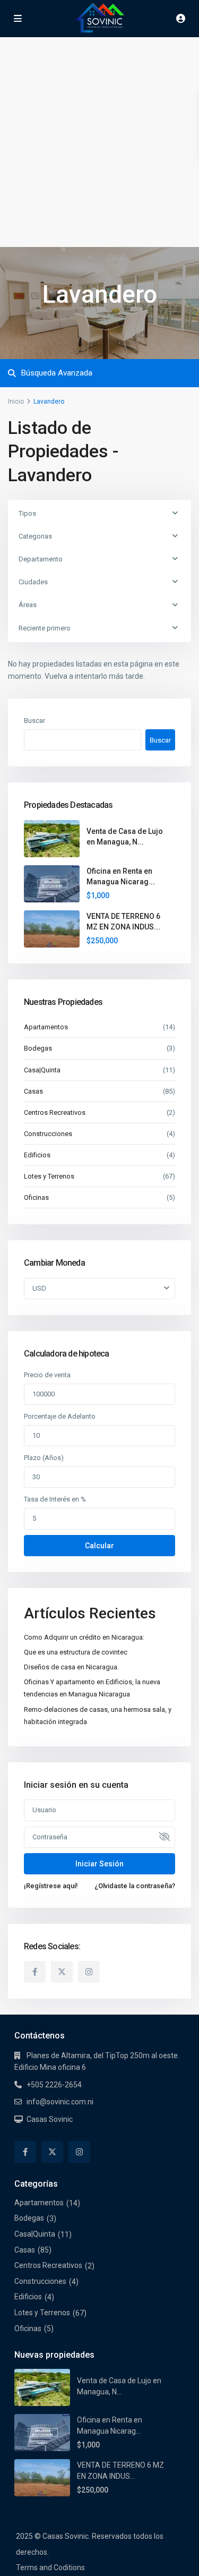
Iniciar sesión (99, 1864)
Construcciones (48, 1134)
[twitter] (62, 1972)
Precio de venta (47, 1375)
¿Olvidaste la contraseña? (135, 1886)
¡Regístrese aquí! (51, 1886)
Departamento (41, 559)
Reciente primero (45, 628)
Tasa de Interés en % (55, 1499)
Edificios (37, 1155)
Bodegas (38, 1048)
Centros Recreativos (55, 1112)
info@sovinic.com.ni (60, 2102)
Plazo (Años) (44, 1458)
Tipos (27, 513)
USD (39, 1288)
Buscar (34, 720)
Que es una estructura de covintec (76, 1652)
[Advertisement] (99, 142)
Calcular (99, 1546)
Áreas (28, 605)
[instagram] (89, 1972)
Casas (33, 1091)
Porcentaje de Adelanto (60, 1416)
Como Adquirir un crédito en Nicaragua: (84, 1637)
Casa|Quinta (42, 1070)
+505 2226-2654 (54, 2085)
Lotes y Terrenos (49, 1176)
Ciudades (33, 582)
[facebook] (35, 1972)
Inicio (16, 402)
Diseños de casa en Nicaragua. (71, 1667)
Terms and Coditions (50, 2568)
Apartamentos (46, 1027)
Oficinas (36, 1197)
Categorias (35, 536)
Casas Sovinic (50, 2119)
